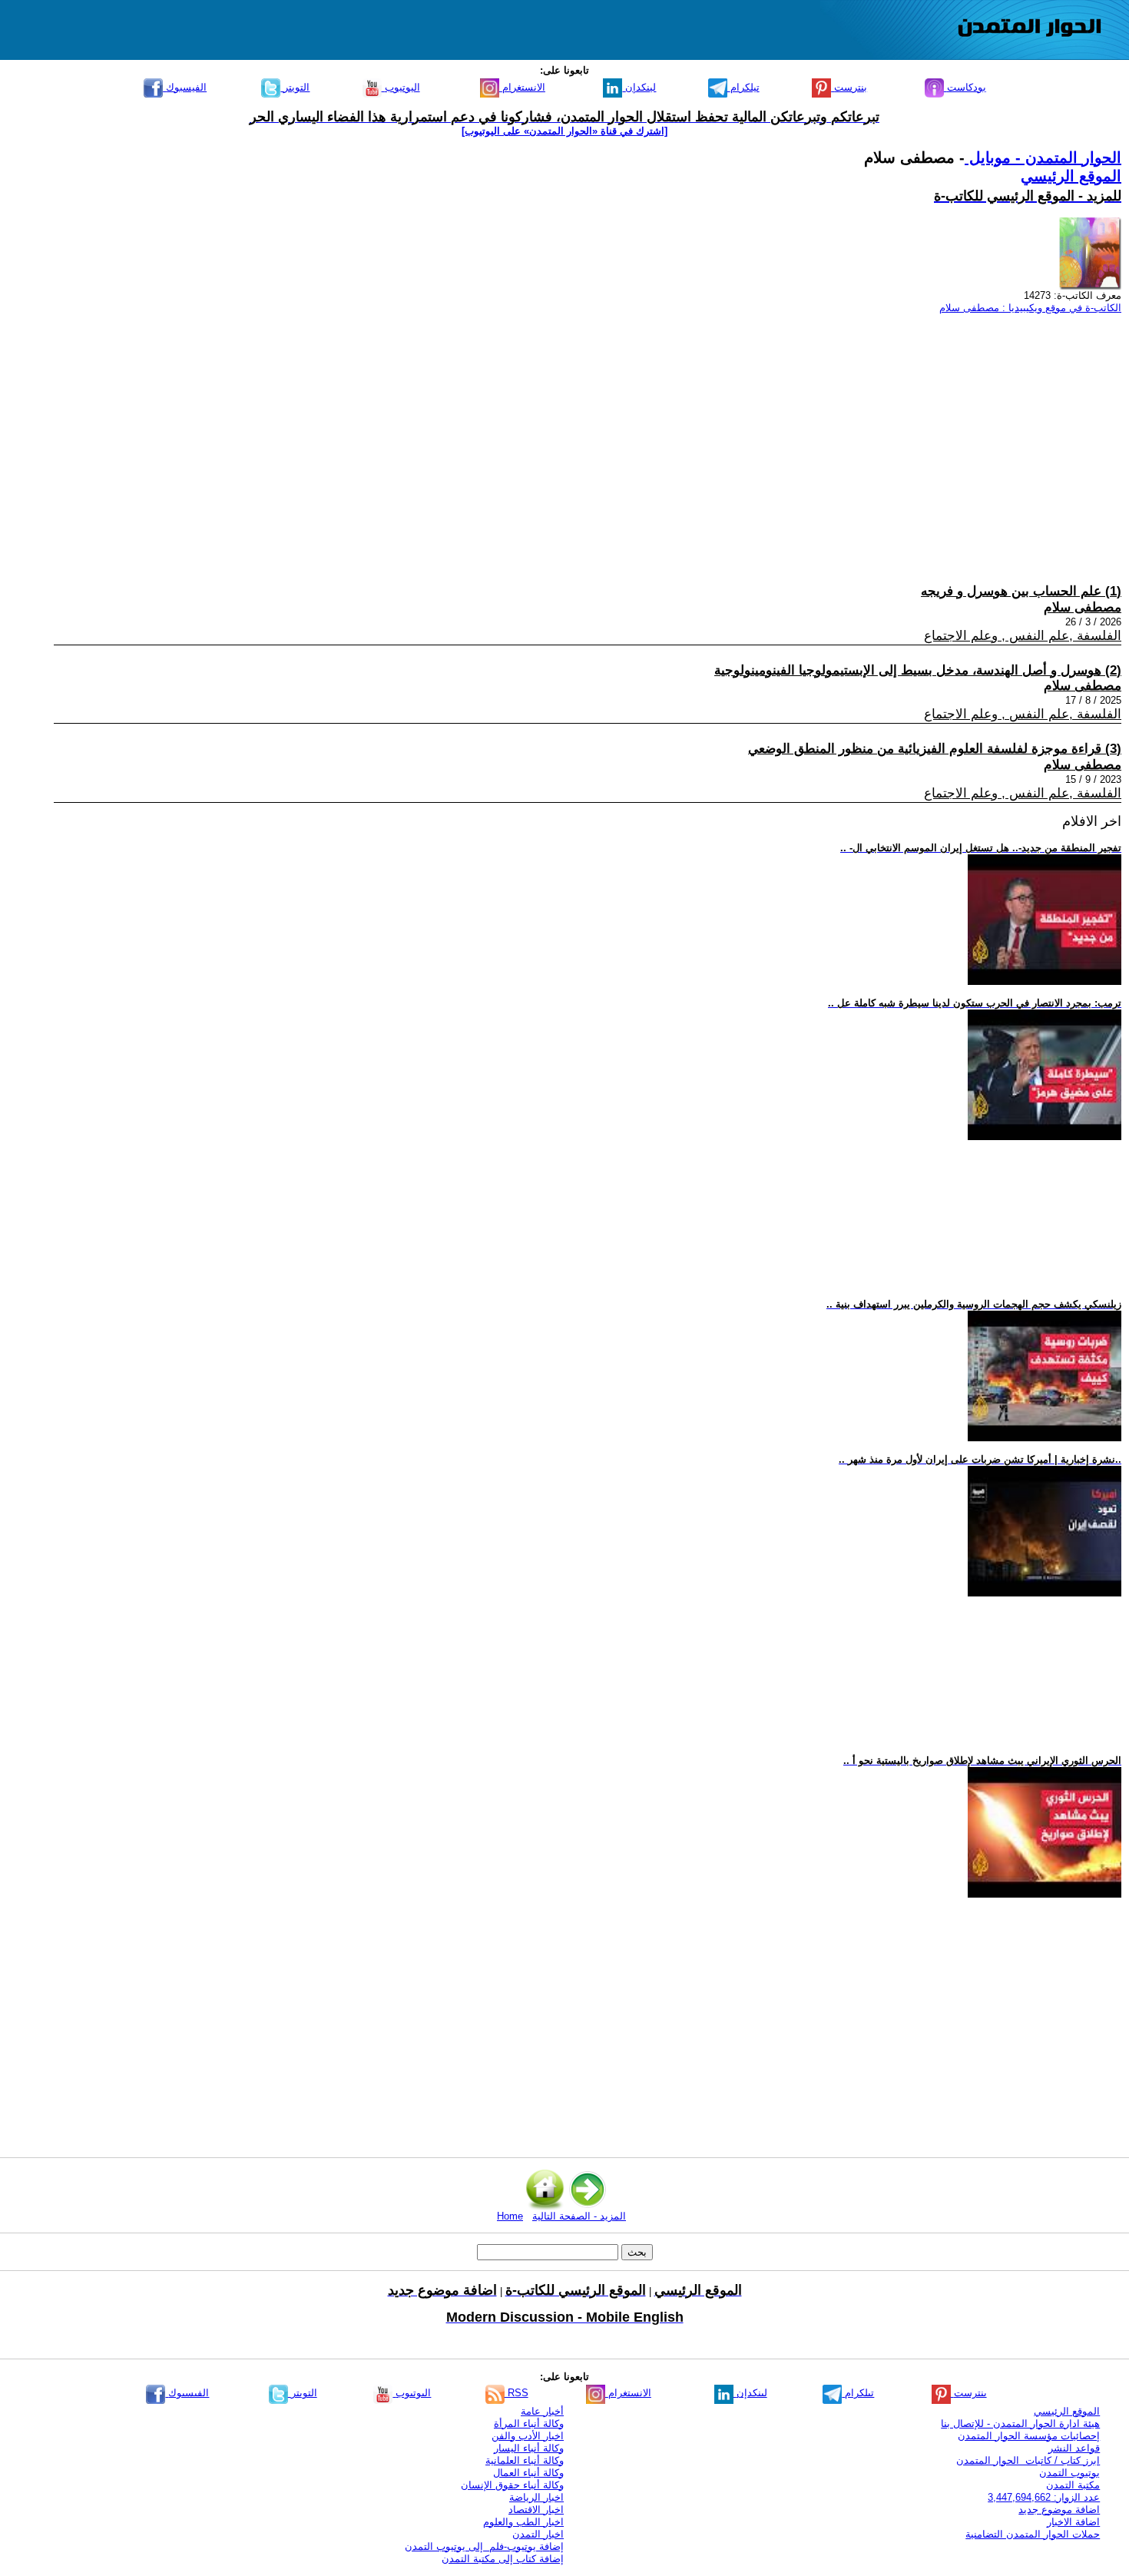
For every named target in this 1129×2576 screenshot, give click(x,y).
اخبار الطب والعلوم (523, 2522)
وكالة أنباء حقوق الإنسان (512, 2485)
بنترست (849, 87)
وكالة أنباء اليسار (529, 2448)
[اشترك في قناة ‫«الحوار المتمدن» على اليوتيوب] (564, 131)
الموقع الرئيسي (1071, 176)
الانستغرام (522, 87)
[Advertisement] (661, 434)
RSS (516, 2393)
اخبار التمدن (538, 2534)
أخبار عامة (542, 2411)
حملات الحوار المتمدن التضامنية (1033, 2534)
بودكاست (965, 87)
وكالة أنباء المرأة (529, 2423)
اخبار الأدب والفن (528, 2436)
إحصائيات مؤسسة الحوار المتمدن (1029, 2436)
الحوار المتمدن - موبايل (1043, 157)
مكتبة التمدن (1073, 2485)
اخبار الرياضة (536, 2497)
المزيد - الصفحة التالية (579, 2216)
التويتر (295, 87)
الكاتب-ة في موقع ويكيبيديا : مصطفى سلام (1030, 308)
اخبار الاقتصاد (536, 2510)
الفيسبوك (185, 87)
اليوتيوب (401, 87)
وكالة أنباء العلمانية (525, 2460)
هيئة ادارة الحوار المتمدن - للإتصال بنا (1020, 2423)
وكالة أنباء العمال (528, 2473)
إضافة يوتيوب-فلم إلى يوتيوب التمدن (484, 2546)
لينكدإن (639, 87)
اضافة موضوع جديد (1059, 2510)
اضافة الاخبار (1073, 2522)
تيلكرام (743, 87)
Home (510, 2216)
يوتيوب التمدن (1069, 2473)
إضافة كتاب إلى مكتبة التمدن (503, 2559)
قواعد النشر (1074, 2448)
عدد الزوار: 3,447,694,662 (1044, 2497)
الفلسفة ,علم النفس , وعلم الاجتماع (1023, 636)
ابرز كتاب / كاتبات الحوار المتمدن (1028, 2460)
